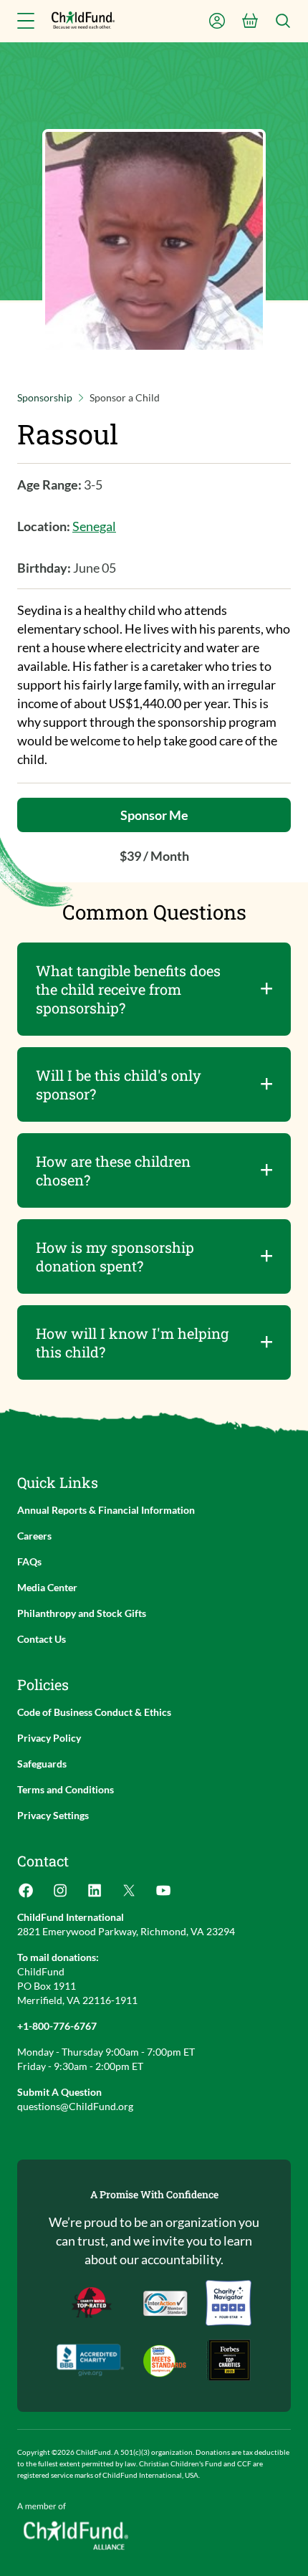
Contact (43, 1861)
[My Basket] (250, 21)
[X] (129, 1895)
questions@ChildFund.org (75, 2106)
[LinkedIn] (95, 1895)
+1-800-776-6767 (57, 2026)
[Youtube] (163, 1895)
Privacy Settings (53, 1815)
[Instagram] (60, 1895)
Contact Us (42, 1639)
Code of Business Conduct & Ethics (94, 1712)
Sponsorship (45, 397)
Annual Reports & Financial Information (106, 1510)
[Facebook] (26, 1895)
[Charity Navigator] (90, 2360)
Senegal (94, 526)
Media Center (47, 1587)
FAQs (29, 1561)
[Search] (283, 21)
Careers (34, 1536)
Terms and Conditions (66, 1789)
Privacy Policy (49, 1738)
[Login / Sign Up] (217, 21)
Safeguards (42, 1764)
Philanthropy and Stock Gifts (82, 1613)
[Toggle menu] (26, 21)
